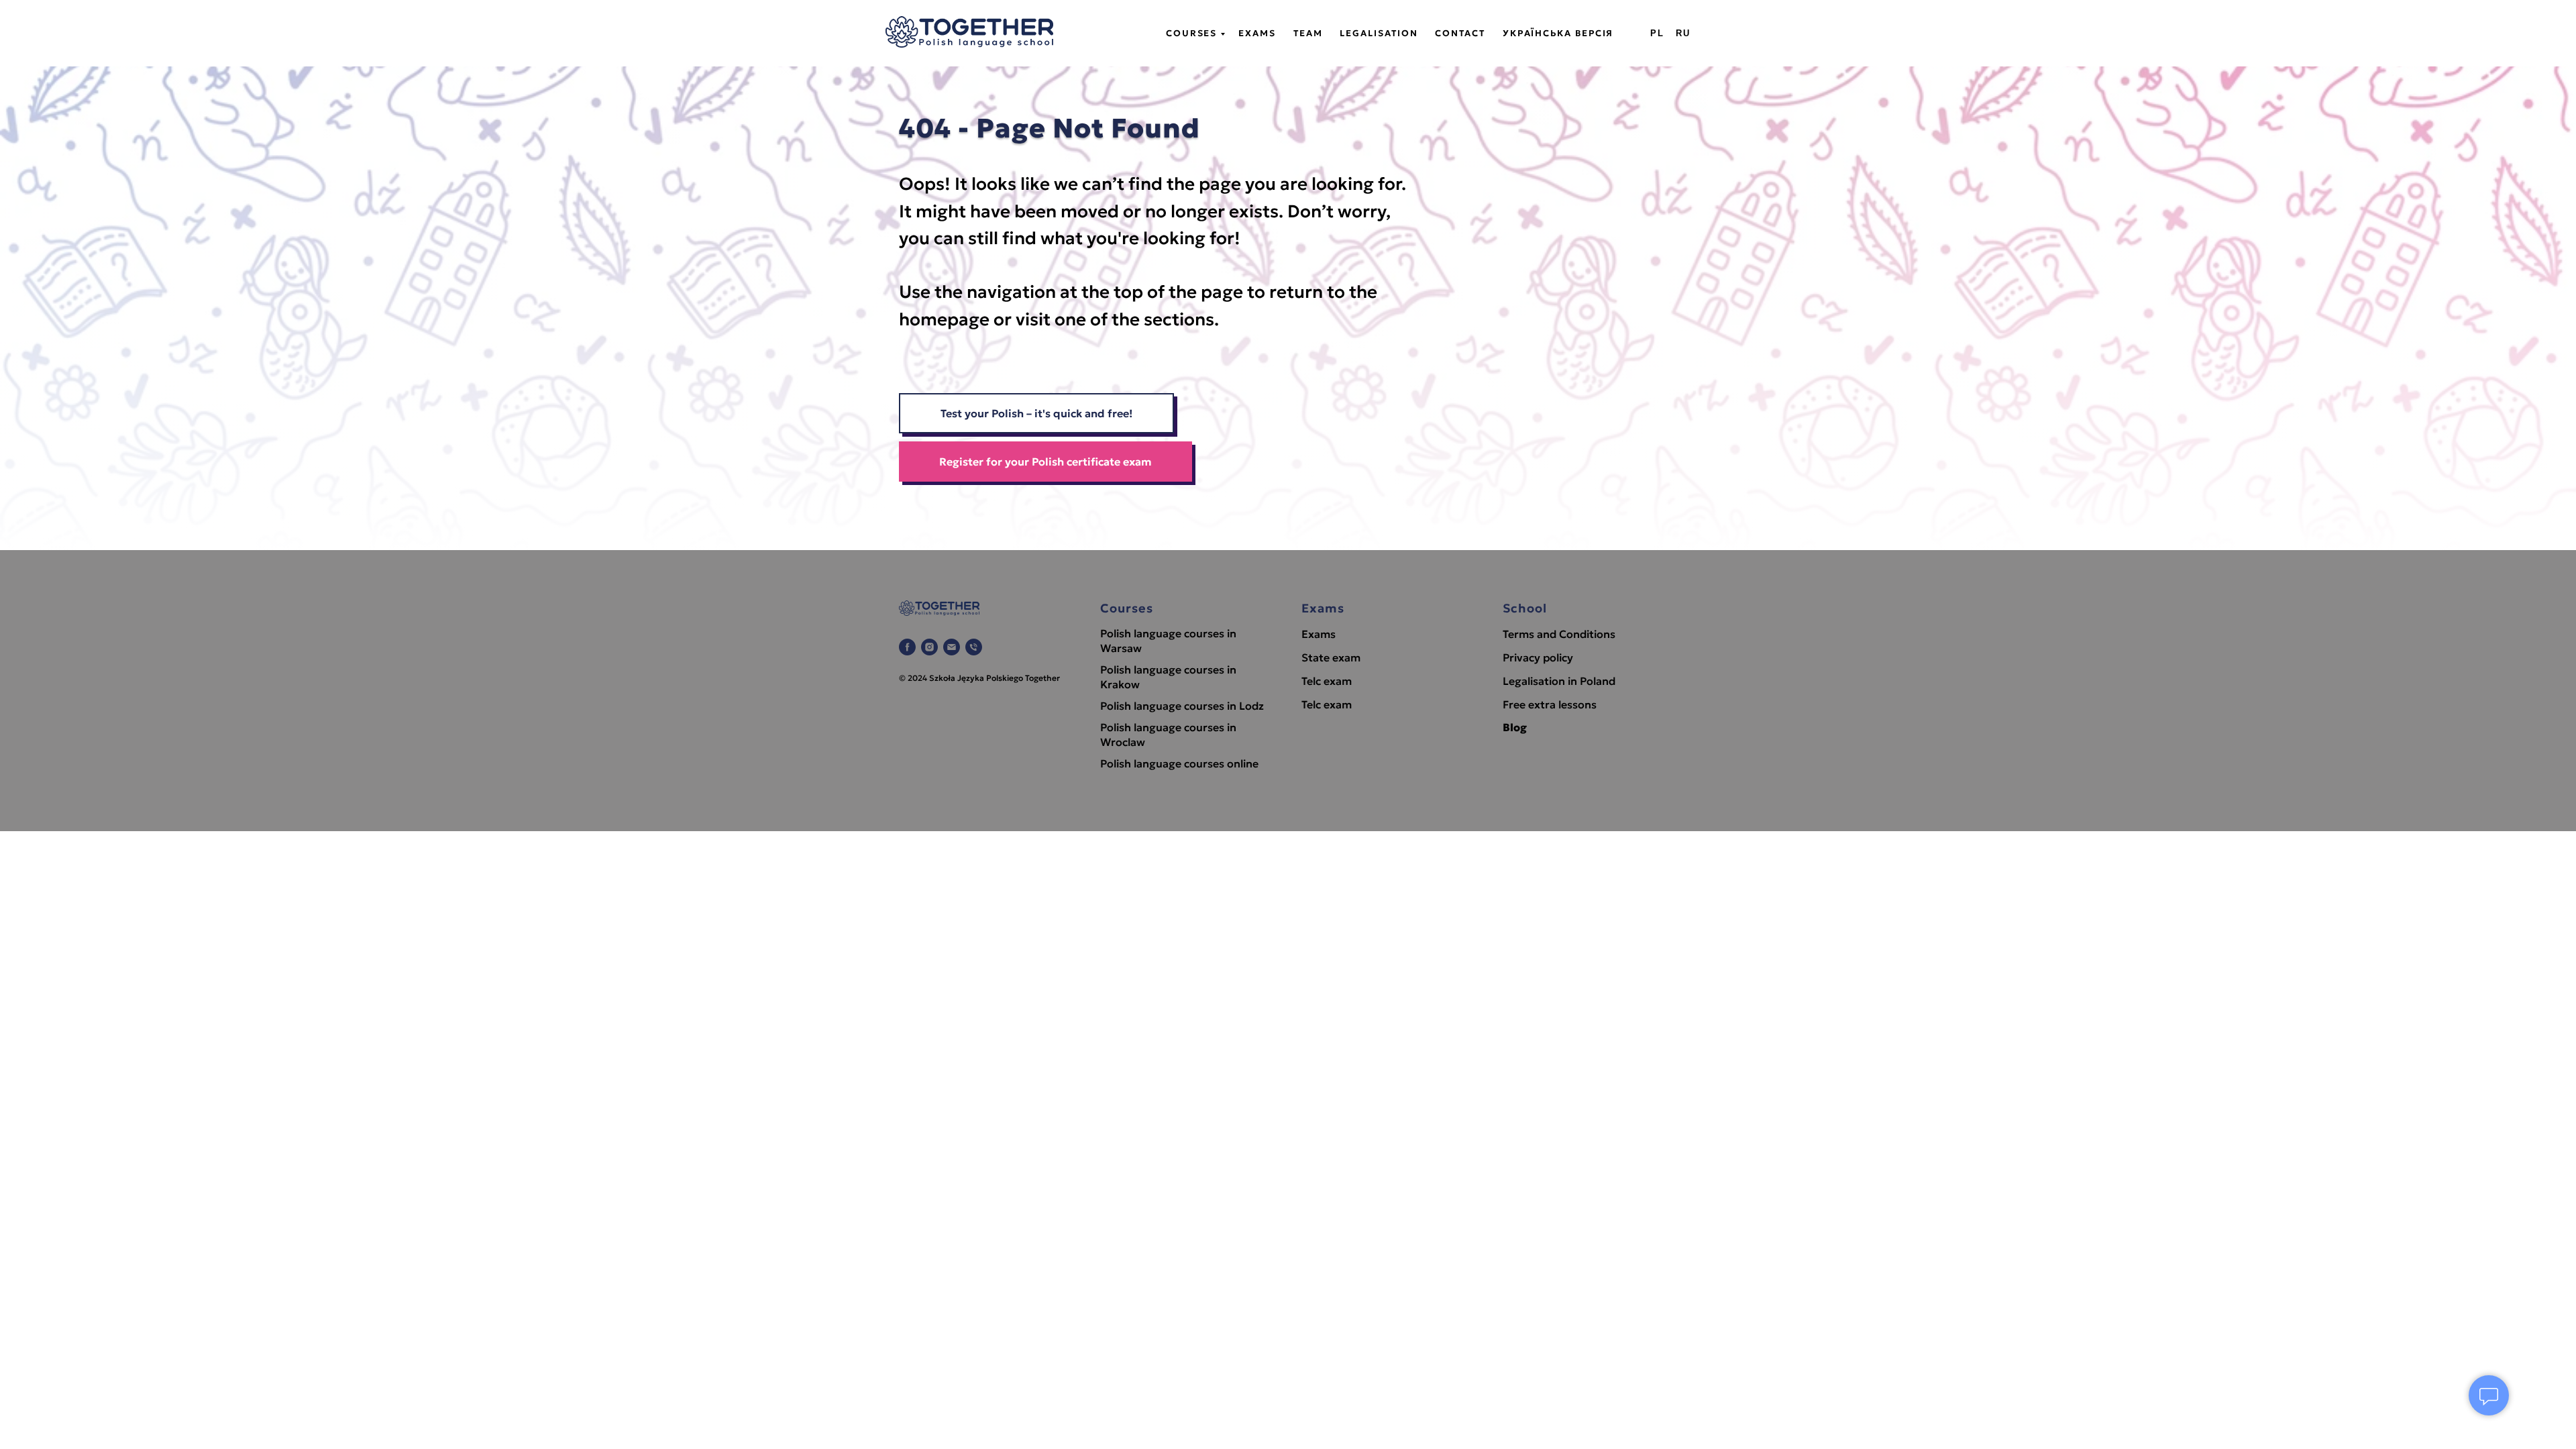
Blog (1515, 727)
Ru (1683, 33)
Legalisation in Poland (1559, 681)
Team (1308, 33)
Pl (1657, 33)
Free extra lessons (1550, 704)
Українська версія (1558, 33)
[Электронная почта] (952, 647)
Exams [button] (1257, 33)
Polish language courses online (1179, 763)
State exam (1331, 657)
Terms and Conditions (1559, 634)
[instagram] (929, 647)
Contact (1460, 33)
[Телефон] (974, 647)
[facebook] (907, 647)
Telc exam (1327, 681)
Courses (1191, 33)
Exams (1319, 634)
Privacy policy (1538, 657)
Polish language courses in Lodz (1182, 706)
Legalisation (1379, 33)
